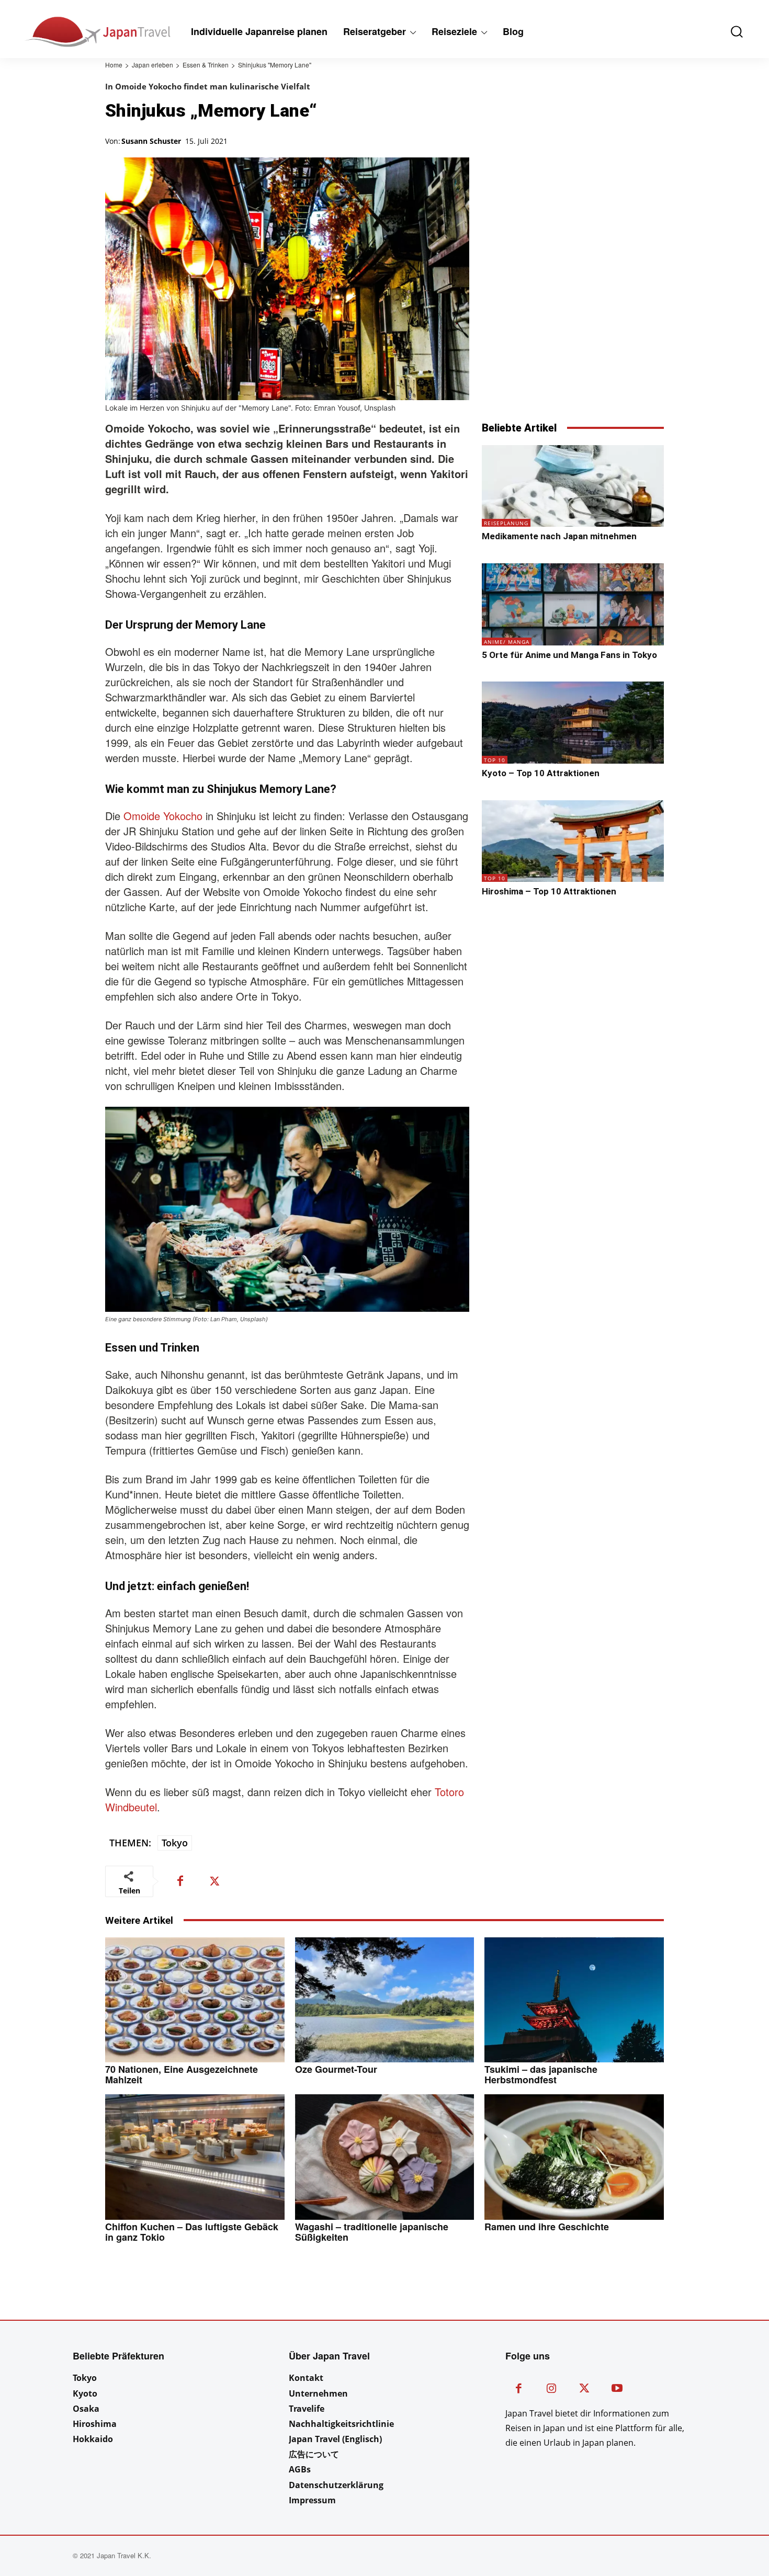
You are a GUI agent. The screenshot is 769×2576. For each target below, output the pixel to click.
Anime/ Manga (507, 642)
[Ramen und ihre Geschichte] (574, 2157)
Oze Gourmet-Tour (336, 2069)
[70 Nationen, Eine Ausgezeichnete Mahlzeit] (195, 2000)
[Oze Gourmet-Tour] (385, 2000)
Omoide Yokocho (163, 816)
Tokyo (175, 1843)
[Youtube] (617, 2390)
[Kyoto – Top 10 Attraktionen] (573, 723)
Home (114, 65)
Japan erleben (152, 65)
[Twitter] (214, 1881)
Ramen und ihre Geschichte (547, 2227)
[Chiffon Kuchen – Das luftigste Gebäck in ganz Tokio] (195, 2157)
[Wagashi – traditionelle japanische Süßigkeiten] (385, 2157)
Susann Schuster (151, 141)
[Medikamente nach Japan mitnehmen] (573, 486)
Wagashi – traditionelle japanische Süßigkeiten (372, 2232)
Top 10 (495, 760)
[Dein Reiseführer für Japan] (69, 32)
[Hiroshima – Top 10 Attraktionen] (573, 841)
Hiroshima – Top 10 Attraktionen (549, 891)
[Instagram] (552, 2390)
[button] (729, 32)
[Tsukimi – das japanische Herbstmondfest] (574, 2000)
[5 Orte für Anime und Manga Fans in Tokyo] (573, 604)
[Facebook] (180, 1881)
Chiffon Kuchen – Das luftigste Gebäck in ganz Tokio (192, 2232)
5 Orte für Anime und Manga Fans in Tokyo (569, 655)
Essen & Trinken (206, 65)
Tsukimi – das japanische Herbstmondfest (541, 2074)
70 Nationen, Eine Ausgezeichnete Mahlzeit (182, 2074)
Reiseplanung (506, 523)
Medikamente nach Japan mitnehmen (559, 536)
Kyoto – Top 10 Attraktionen (541, 773)
